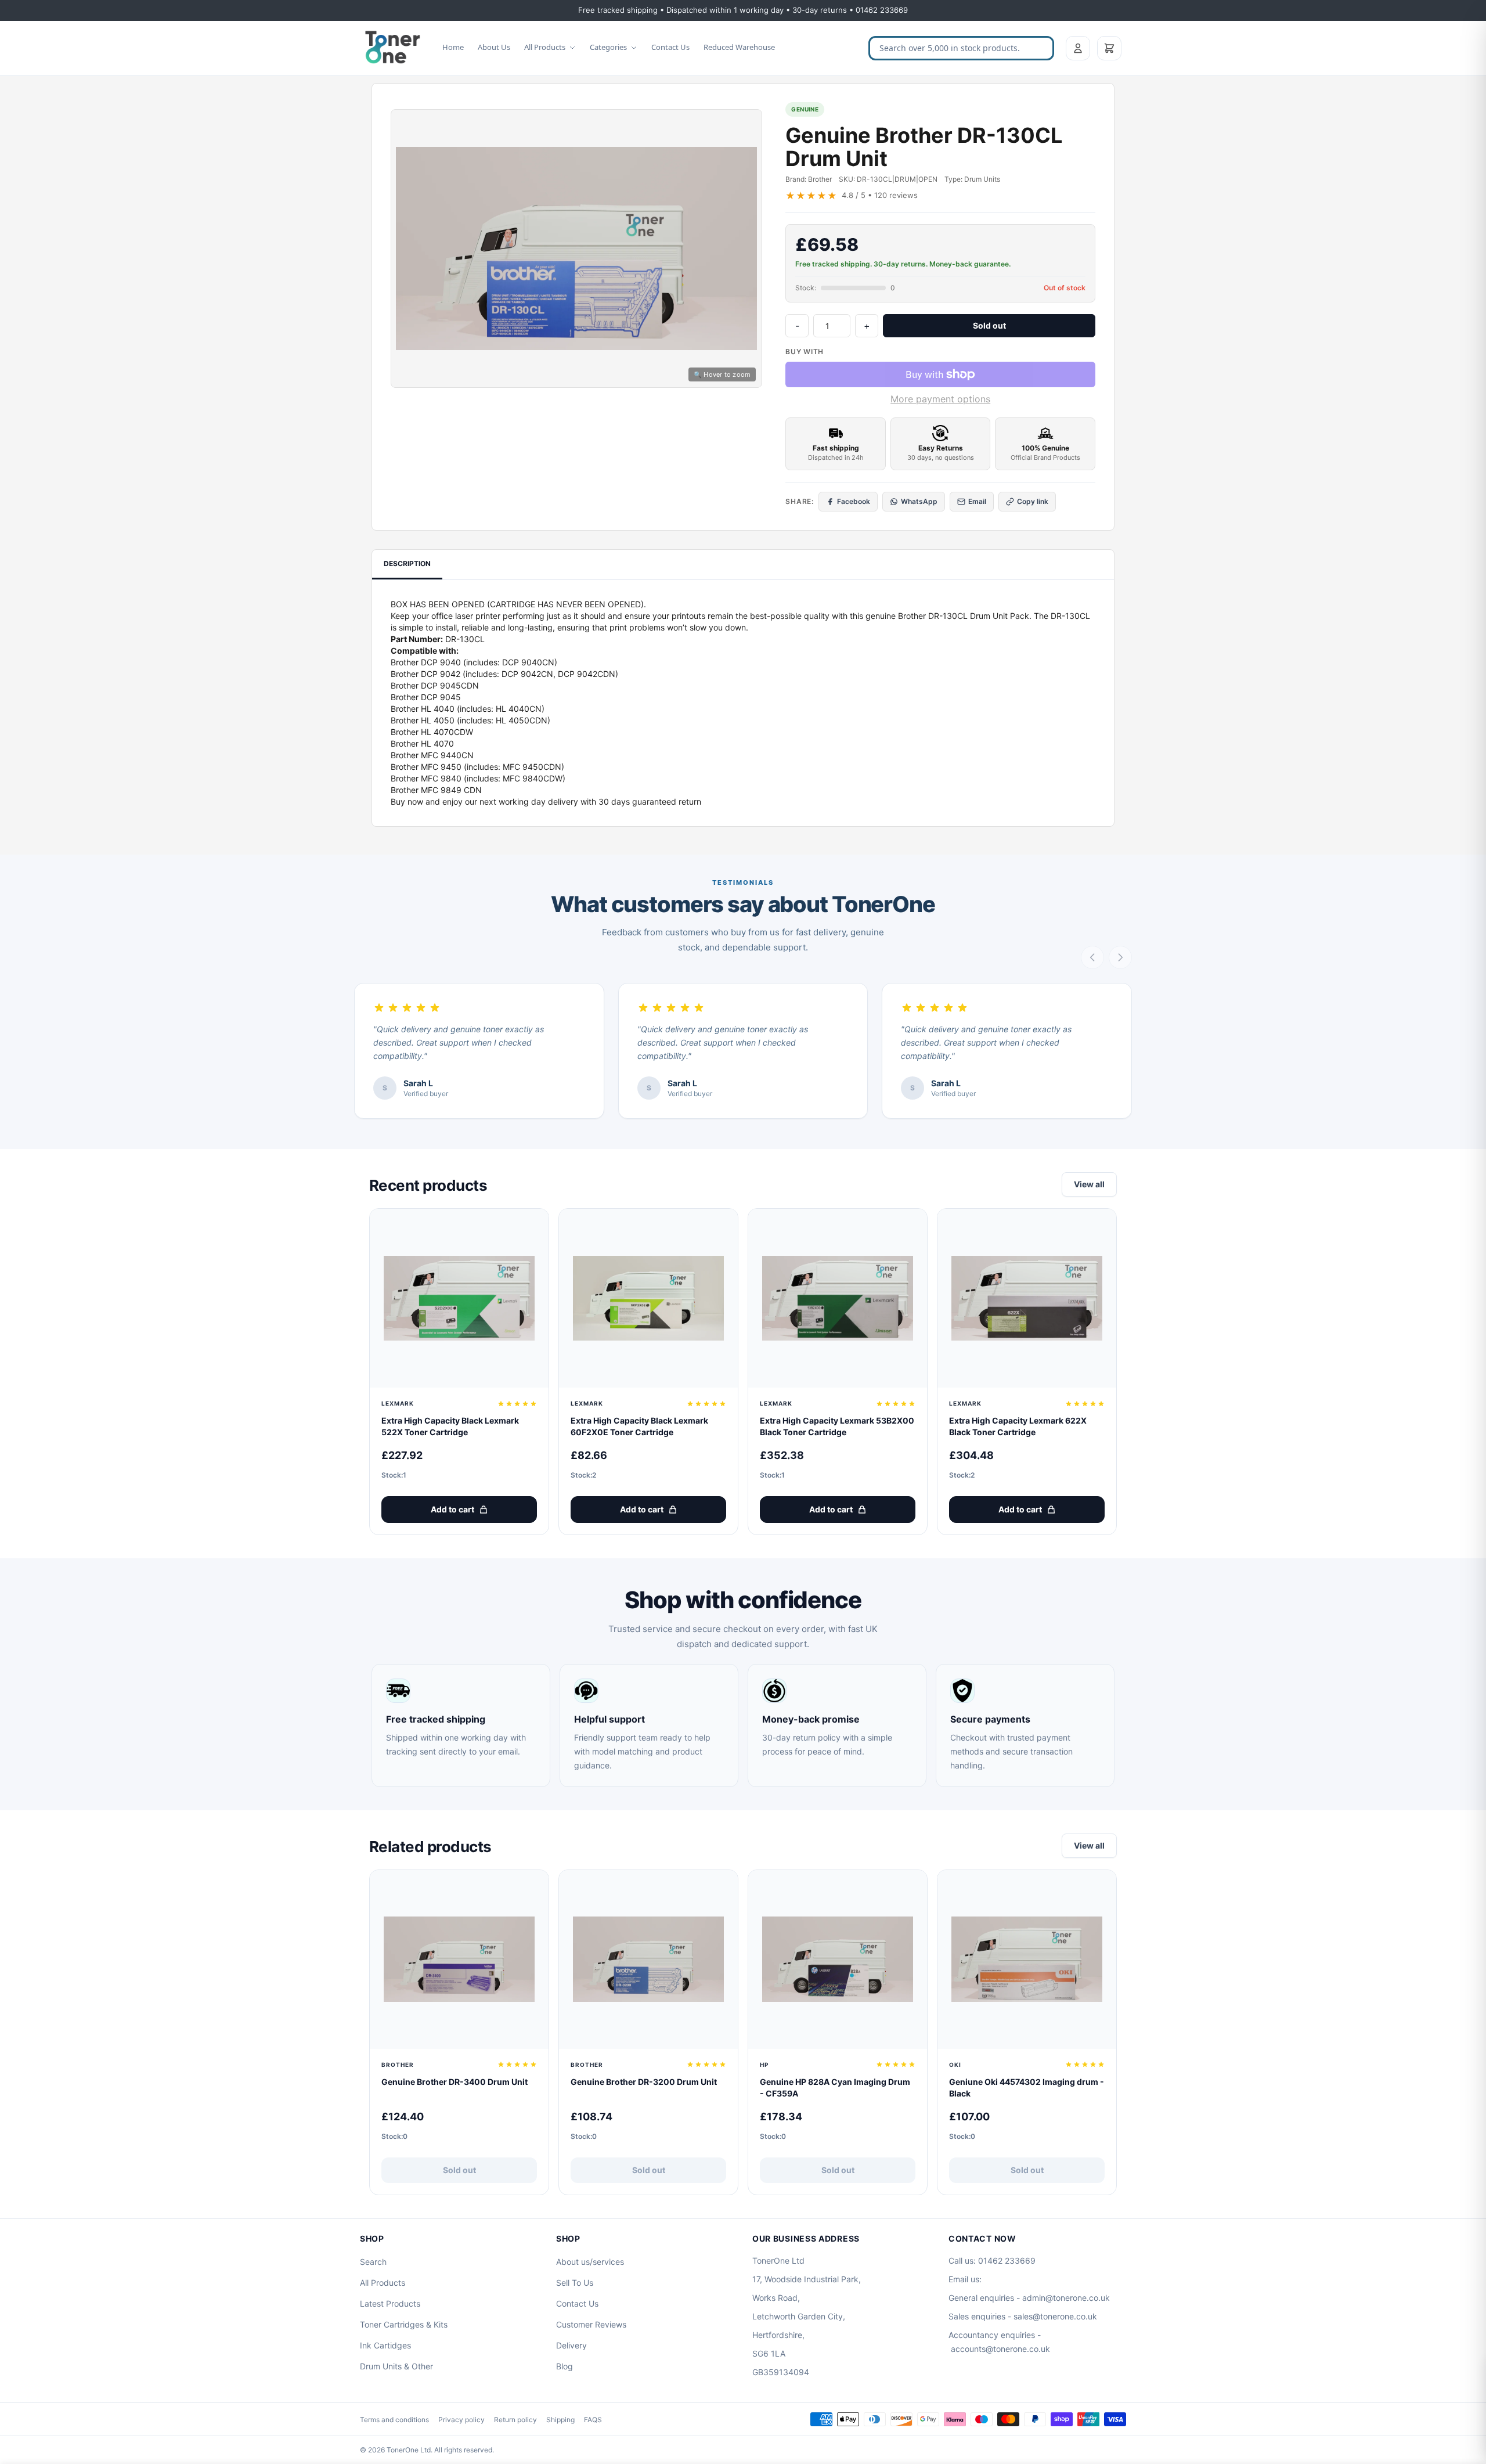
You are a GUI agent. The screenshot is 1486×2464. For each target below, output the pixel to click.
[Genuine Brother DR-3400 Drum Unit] (459, 1959)
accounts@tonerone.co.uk (1000, 2349)
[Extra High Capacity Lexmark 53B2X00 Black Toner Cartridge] (838, 1298)
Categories (608, 47)
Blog (565, 2366)
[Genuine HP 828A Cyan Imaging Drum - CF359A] (838, 1959)
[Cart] (1109, 48)
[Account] (1078, 48)
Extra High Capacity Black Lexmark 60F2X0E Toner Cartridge (639, 1426)
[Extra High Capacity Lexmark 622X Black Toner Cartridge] (1027, 1298)
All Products (545, 47)
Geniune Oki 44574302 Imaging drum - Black (1027, 2087)
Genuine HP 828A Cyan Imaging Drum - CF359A (835, 2087)
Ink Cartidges (385, 2345)
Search (373, 2262)
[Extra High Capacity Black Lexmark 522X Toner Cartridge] (459, 1298)
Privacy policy (461, 2420)
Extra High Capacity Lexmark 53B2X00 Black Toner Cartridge (837, 1426)
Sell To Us (575, 2283)
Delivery (571, 2345)
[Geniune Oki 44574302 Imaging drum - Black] (1027, 1959)
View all (1089, 1184)
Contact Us (670, 47)
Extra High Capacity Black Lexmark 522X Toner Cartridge (450, 1426)
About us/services (590, 2262)
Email (977, 501)
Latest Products (390, 2303)
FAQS (593, 2420)
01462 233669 (1007, 2261)
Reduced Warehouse (739, 47)
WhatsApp (919, 501)
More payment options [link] (940, 399)
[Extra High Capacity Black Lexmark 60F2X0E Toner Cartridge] (648, 1298)
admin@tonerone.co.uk (1066, 2298)
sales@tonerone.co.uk (1055, 2316)
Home (453, 47)
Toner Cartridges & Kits (404, 2324)
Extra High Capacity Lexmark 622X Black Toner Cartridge (1018, 1426)
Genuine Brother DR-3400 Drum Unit (455, 2082)
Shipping (560, 2420)
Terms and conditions (394, 2420)
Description (407, 563)
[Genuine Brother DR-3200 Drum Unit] (648, 1959)
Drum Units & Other (396, 2366)
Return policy (515, 2420)
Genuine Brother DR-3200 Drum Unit (644, 2082)
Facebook (854, 501)
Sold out (989, 325)
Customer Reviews (591, 2324)
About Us (494, 47)
